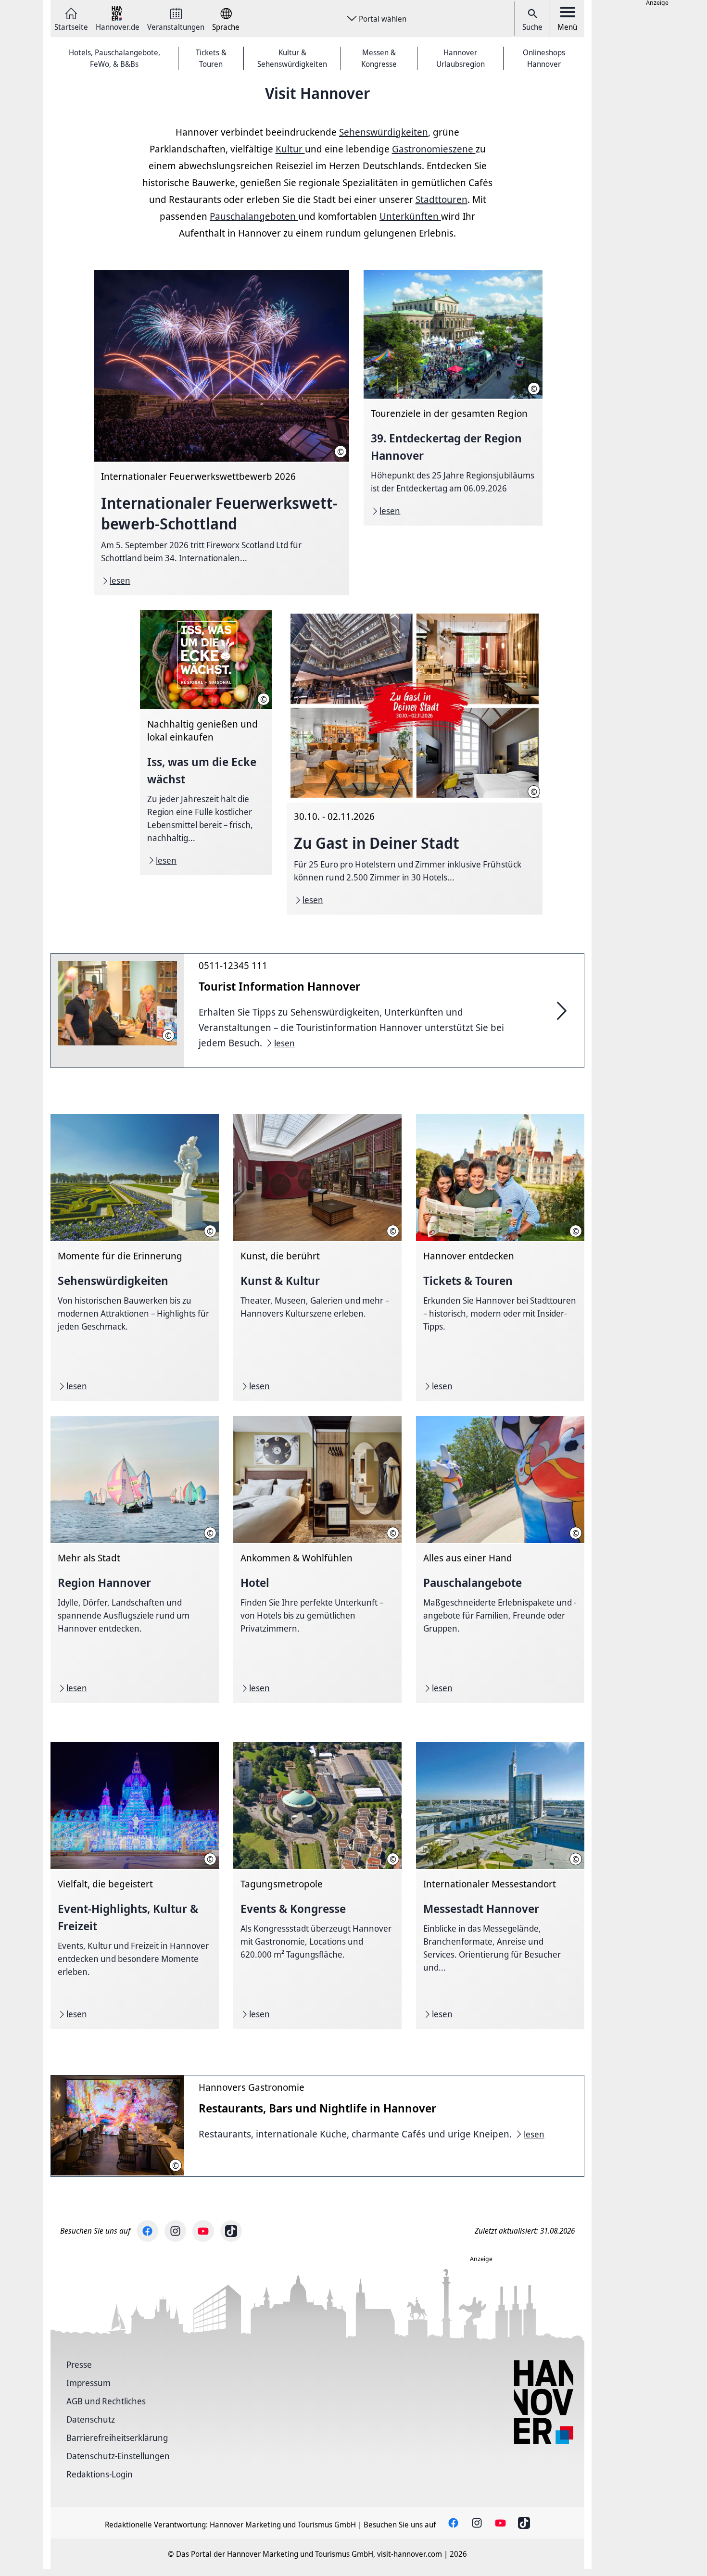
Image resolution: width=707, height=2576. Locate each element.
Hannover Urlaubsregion (461, 58)
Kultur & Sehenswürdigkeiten (292, 58)
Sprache (226, 26)
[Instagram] (175, 2231)
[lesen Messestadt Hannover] (500, 1885)
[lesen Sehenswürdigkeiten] (135, 1257)
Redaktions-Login (100, 2474)
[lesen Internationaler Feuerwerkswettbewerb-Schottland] (221, 433)
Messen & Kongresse (379, 58)
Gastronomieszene (434, 149)
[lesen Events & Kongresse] (317, 1885)
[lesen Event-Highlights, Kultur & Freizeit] (135, 1885)
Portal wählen (383, 19)
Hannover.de (118, 26)
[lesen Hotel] (317, 1559)
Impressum (88, 2383)
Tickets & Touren (211, 58)
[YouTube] (203, 2231)
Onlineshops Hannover (544, 58)
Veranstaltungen (176, 26)
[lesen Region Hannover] (135, 1559)
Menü (567, 27)
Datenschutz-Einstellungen (118, 2456)
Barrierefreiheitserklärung (117, 2438)
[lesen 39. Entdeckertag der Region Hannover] (453, 398)
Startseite (71, 26)
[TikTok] (231, 2231)
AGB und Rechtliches (106, 2401)
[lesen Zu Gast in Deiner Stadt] (414, 762)
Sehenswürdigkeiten (384, 132)
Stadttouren (442, 199)
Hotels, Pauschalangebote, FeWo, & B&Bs (114, 58)
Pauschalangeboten (254, 216)
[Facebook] (147, 2231)
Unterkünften (410, 216)
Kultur (290, 149)
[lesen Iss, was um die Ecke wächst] (206, 742)
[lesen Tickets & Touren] (500, 1257)
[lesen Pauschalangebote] (500, 1559)
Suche (532, 27)
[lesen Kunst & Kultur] (317, 1257)
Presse (79, 2364)
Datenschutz (91, 2419)
